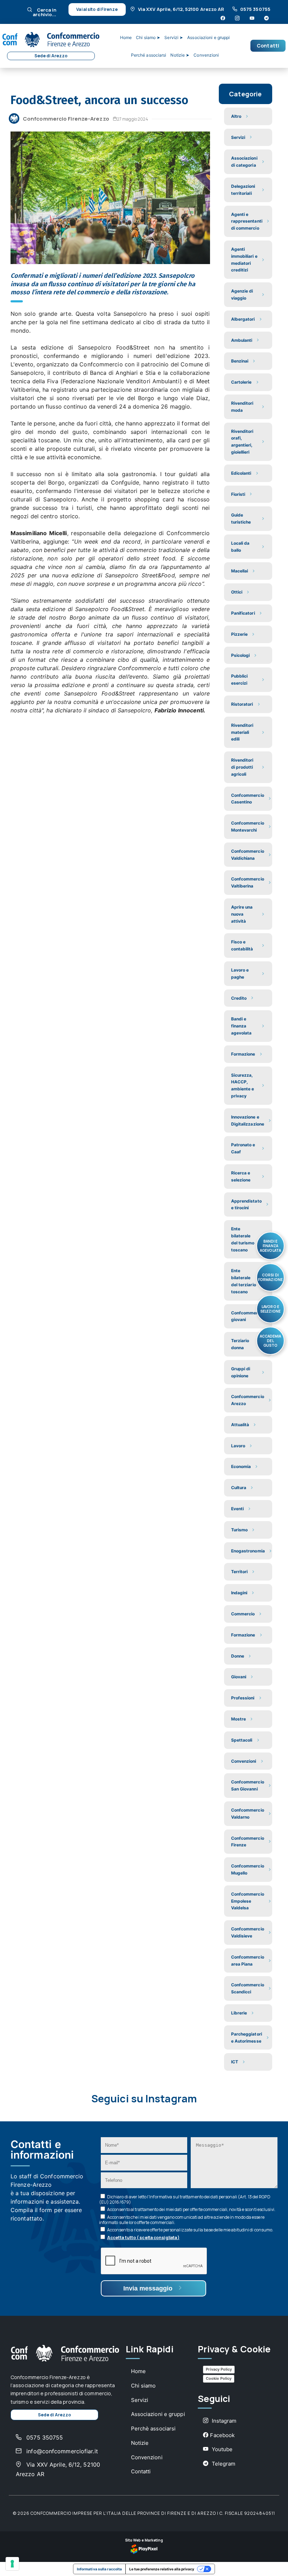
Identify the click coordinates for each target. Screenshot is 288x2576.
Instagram (223, 2421)
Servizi (140, 2400)
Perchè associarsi (153, 2428)
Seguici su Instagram (144, 2099)
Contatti (268, 46)
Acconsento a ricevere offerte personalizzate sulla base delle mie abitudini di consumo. (190, 2230)
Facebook (222, 2435)
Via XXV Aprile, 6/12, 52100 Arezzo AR (181, 9)
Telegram (223, 2464)
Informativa (161, 2197)
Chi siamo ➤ (148, 37)
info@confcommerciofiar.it (61, 2451)
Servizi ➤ (174, 37)
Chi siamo (143, 2386)
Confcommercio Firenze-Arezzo (66, 119)
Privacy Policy (219, 2369)
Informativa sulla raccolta (100, 2569)
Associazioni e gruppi (208, 37)
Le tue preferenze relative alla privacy (162, 2569)
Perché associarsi (149, 55)
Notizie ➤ (180, 55)
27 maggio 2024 (133, 119)
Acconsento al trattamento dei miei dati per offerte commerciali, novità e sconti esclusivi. (191, 2209)
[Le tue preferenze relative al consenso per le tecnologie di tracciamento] (12, 2564)
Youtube (221, 2449)
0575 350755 (255, 9)
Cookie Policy (219, 2378)
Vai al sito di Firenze (97, 9)
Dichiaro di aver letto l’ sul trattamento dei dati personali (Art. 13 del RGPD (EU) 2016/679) (185, 2199)
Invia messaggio (149, 2288)
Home (126, 37)
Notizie (140, 2443)
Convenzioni (206, 55)
